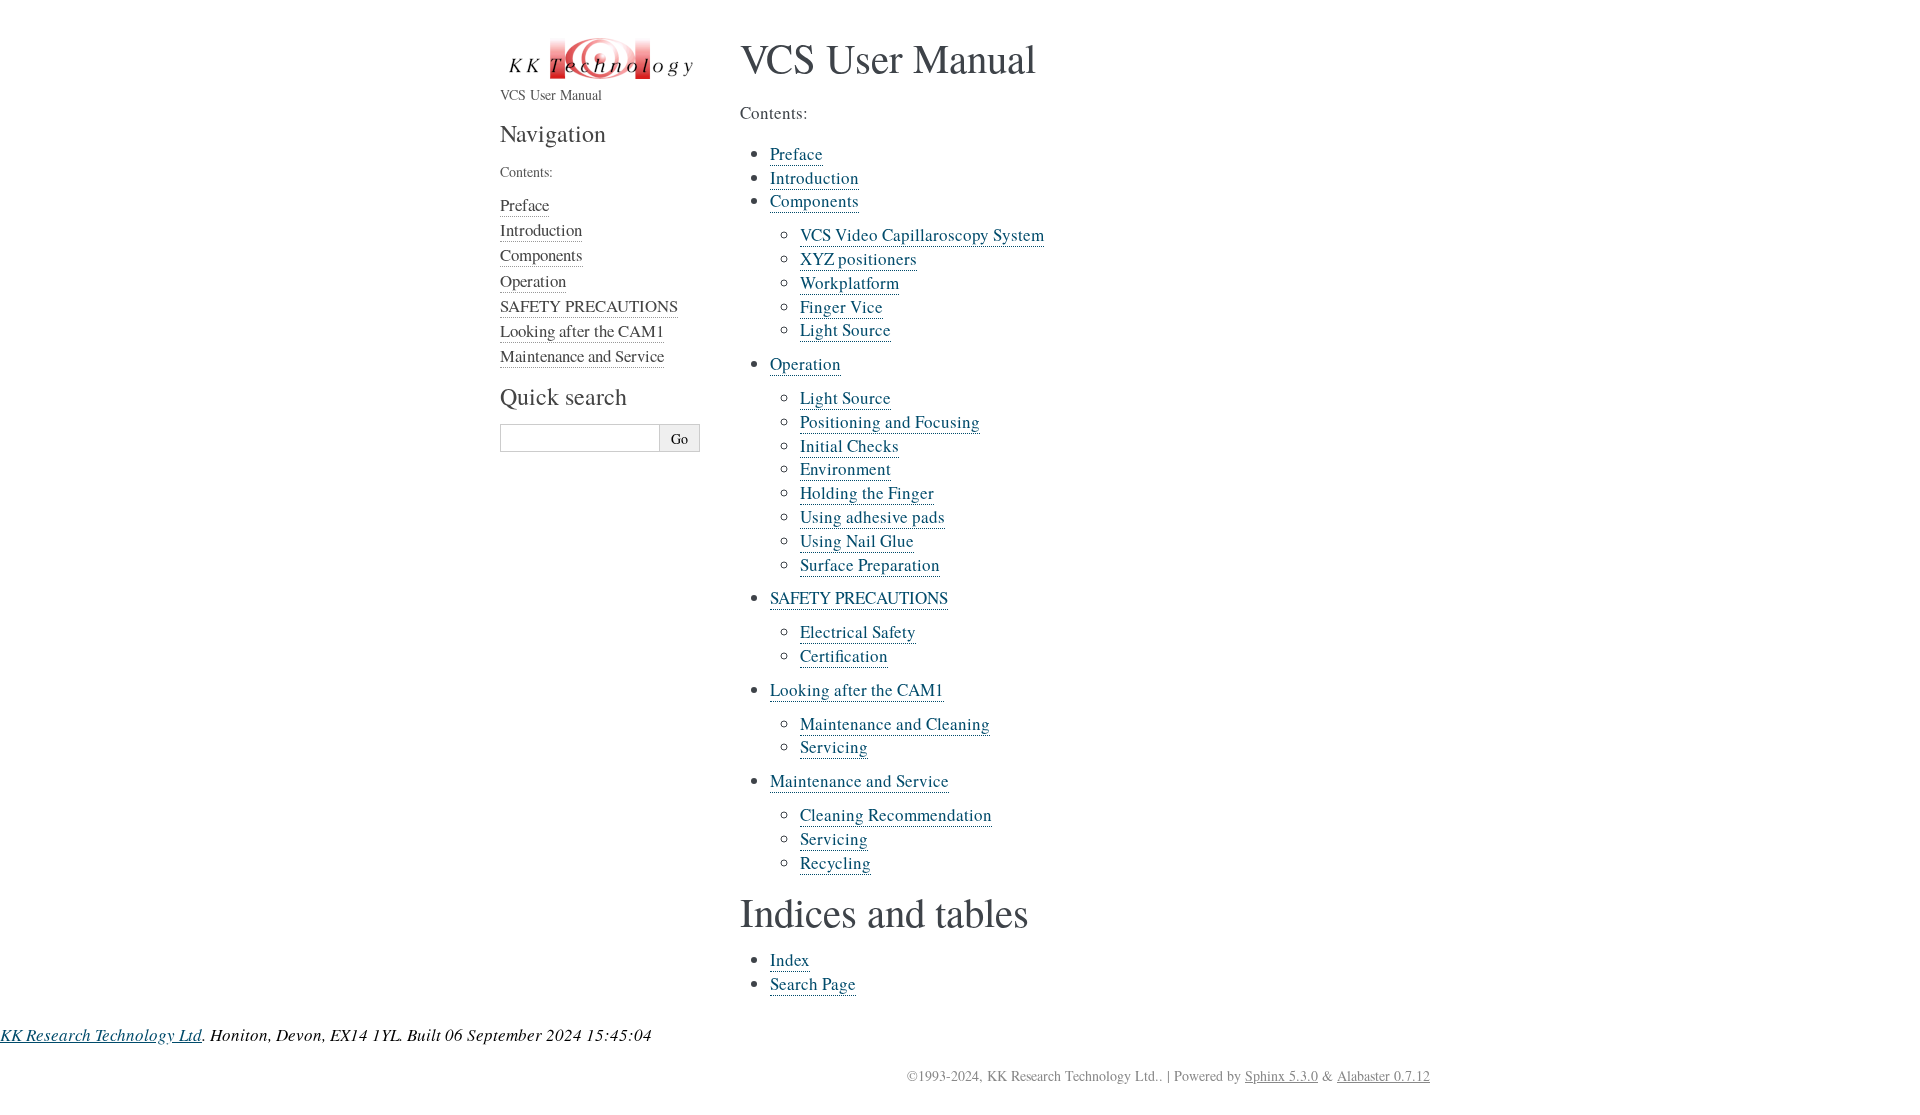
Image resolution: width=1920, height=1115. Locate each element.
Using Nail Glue (857, 540)
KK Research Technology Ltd (101, 1034)
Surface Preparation (870, 564)
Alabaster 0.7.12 (1383, 1075)
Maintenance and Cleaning (895, 723)
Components (814, 200)
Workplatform (849, 282)
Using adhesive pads (872, 516)
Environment (845, 468)
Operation (805, 363)
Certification (844, 655)
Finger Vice (841, 306)
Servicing (834, 746)
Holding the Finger (867, 492)
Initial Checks (849, 445)
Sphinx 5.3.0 (1281, 1075)
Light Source (845, 329)
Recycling (835, 862)
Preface (796, 153)
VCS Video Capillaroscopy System (922, 234)
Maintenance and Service (859, 780)
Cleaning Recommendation (896, 814)
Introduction (814, 177)
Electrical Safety (858, 631)
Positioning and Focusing (890, 421)
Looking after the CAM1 (857, 689)
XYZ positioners (858, 258)
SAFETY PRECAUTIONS (859, 597)
